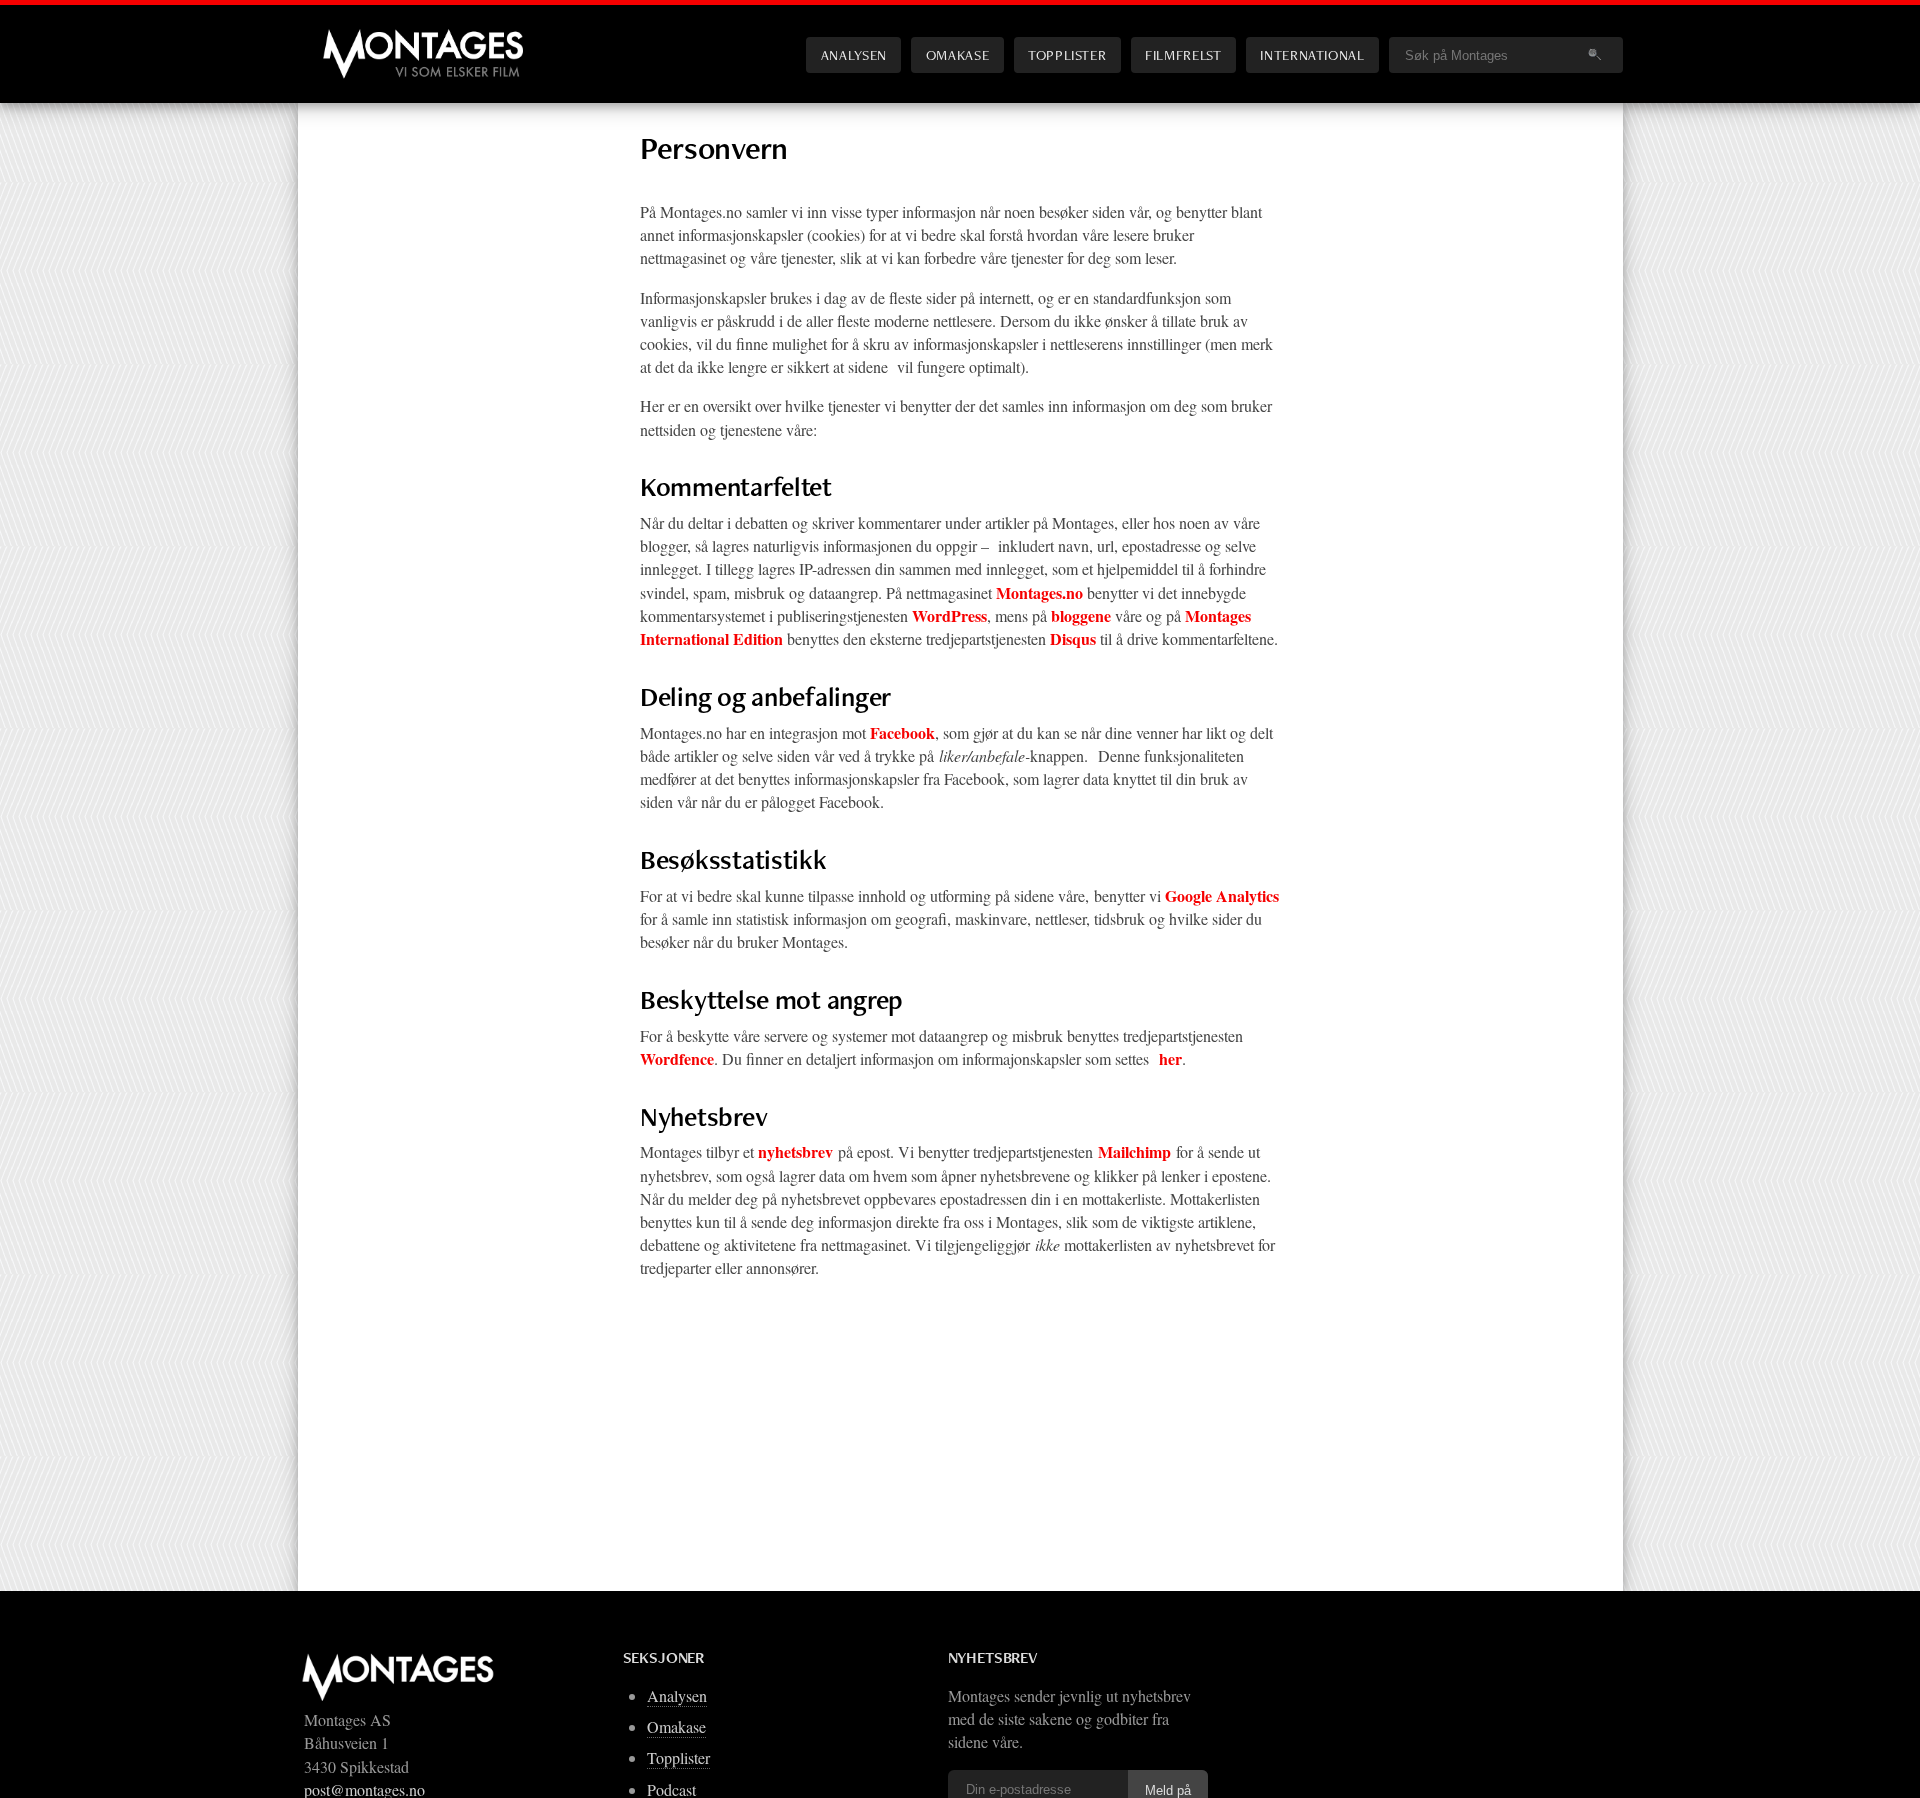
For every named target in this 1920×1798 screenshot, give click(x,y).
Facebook (902, 732)
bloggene (1081, 615)
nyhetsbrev (795, 1151)
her (1170, 1058)
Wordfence (677, 1058)
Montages (356, 39)
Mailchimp (1134, 1151)
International (1312, 54)
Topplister (1067, 54)
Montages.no (1039, 592)
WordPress (949, 615)
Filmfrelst (1183, 54)
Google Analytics (1222, 895)
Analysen (854, 54)
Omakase (957, 54)
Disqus (1073, 638)
